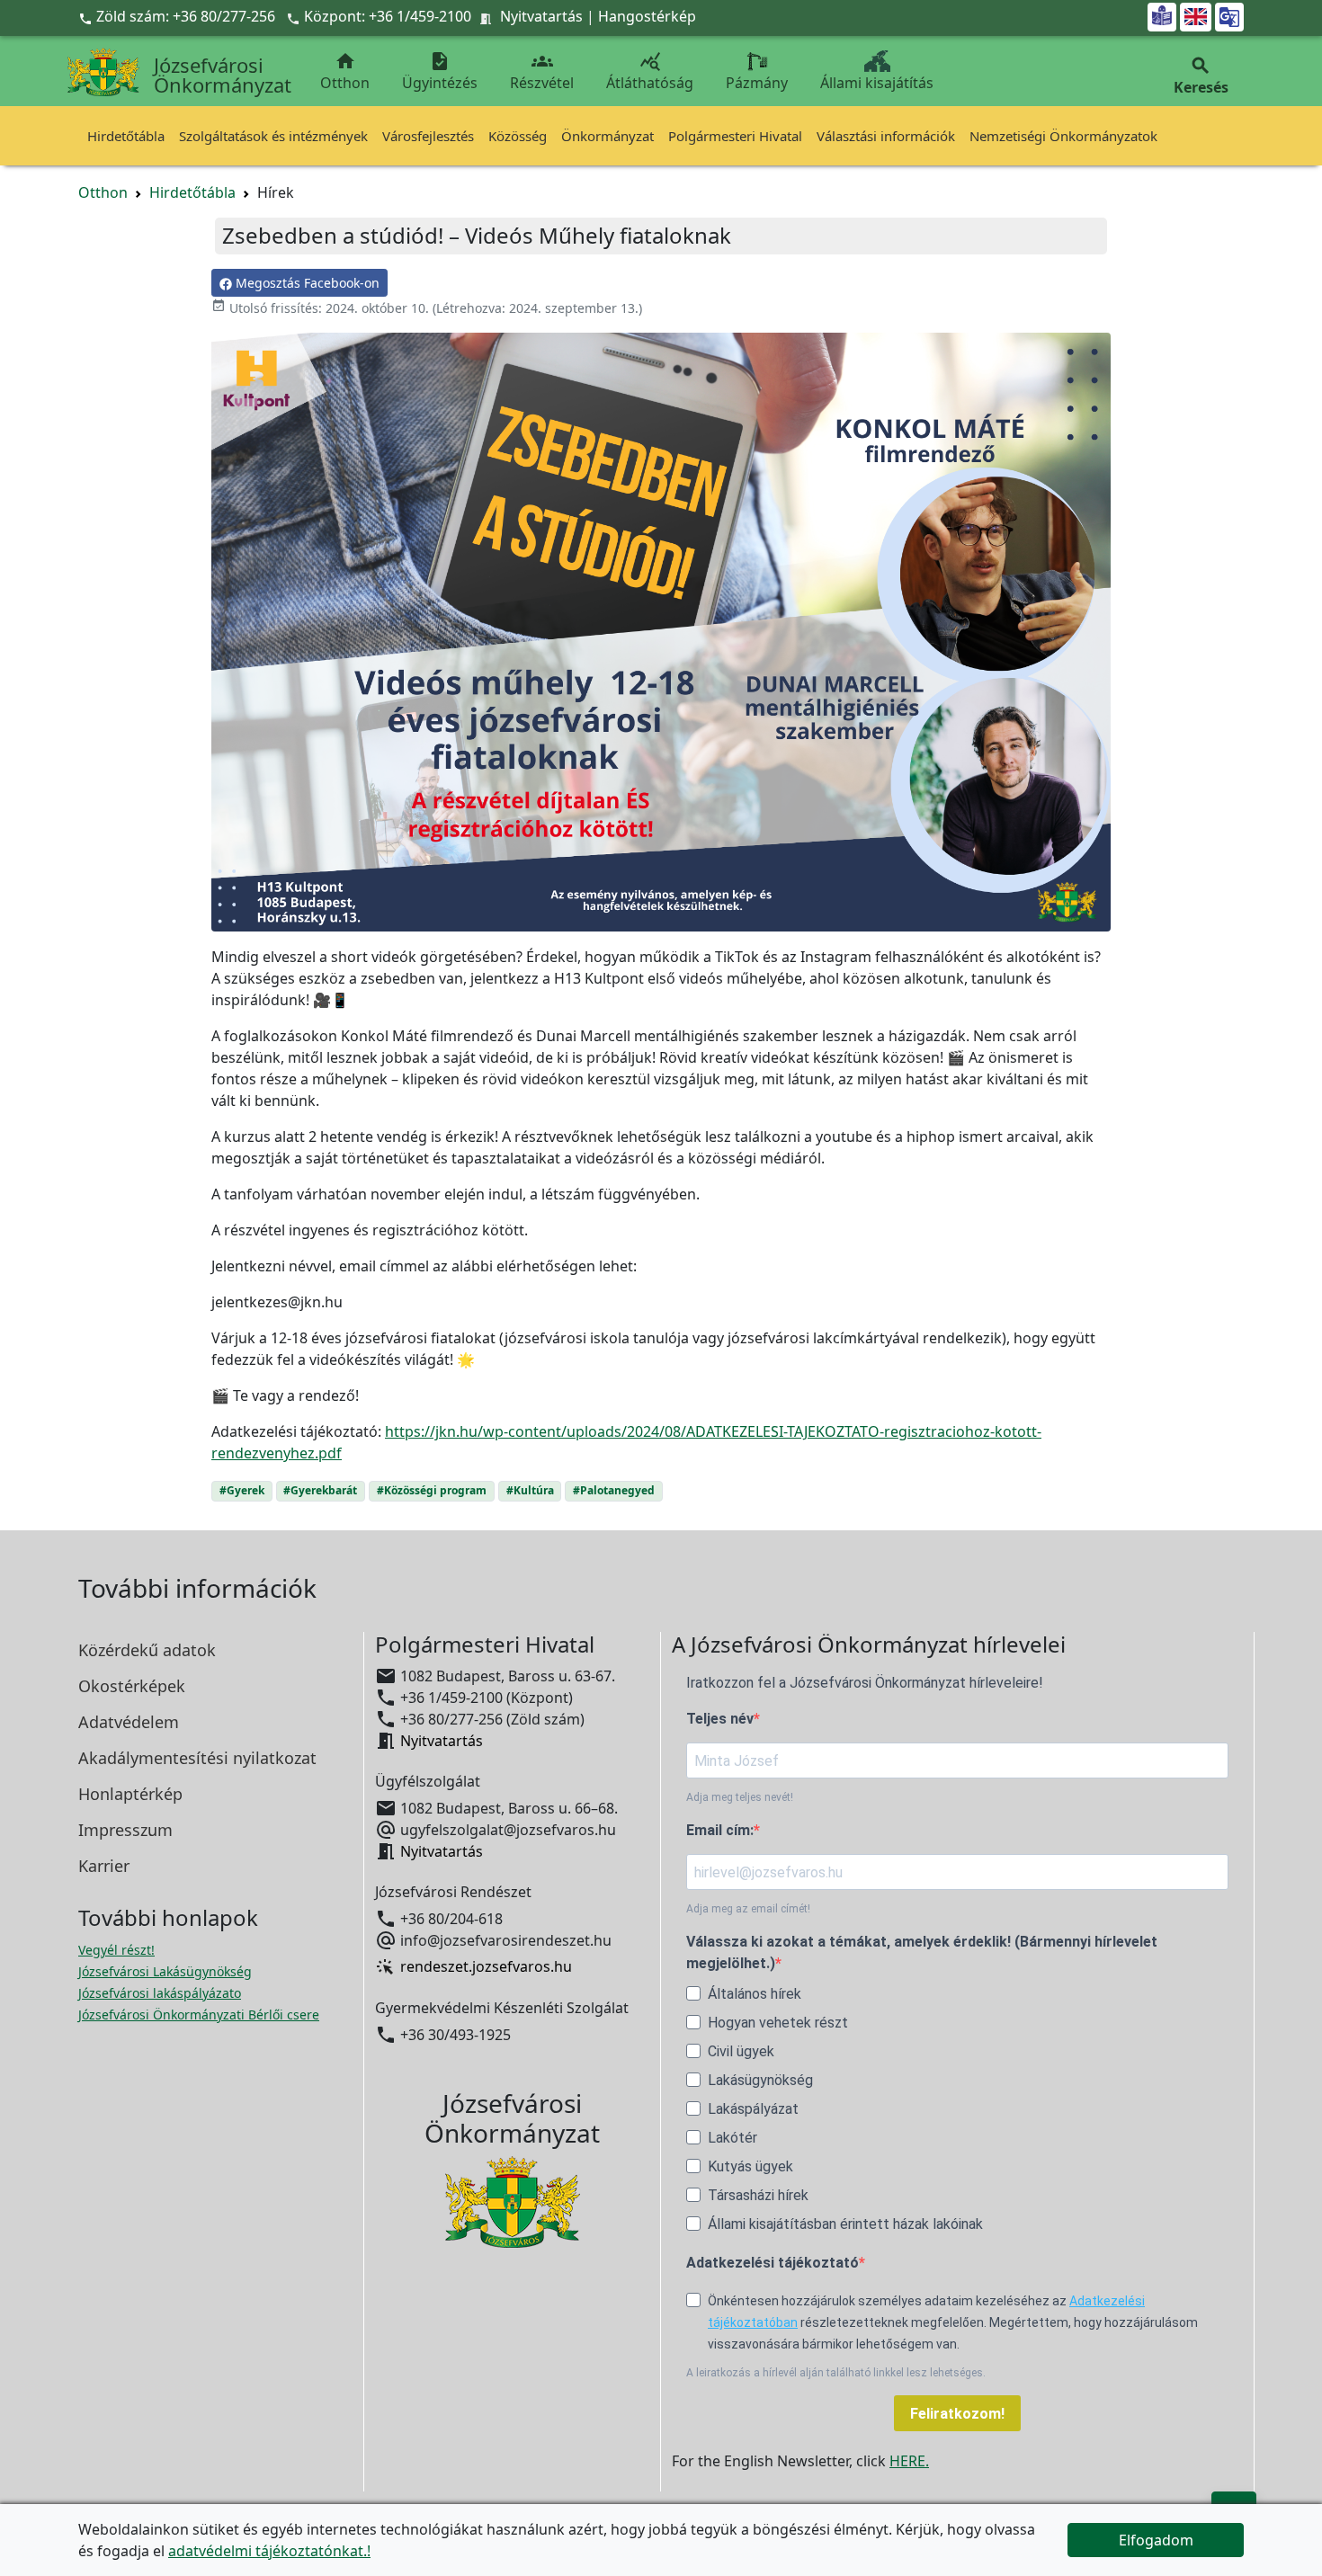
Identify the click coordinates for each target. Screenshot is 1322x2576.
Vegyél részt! (116, 1950)
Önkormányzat (607, 136)
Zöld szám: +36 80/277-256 (179, 16)
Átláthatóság (650, 71)
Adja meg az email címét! (748, 1909)
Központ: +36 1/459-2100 (388, 16)
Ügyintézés (440, 71)
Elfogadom (1156, 2540)
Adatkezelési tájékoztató (773, 2263)
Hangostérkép (647, 16)
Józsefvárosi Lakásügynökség (165, 1971)
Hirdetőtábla (126, 136)
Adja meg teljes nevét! (740, 1797)
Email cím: (720, 1830)
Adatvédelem (129, 1722)
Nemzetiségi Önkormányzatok (1063, 136)
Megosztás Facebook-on (306, 283)
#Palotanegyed (614, 1490)
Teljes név (720, 1719)
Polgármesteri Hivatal (735, 136)
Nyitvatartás (541, 16)
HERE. (909, 2461)
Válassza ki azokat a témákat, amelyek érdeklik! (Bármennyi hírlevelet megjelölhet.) (922, 1952)
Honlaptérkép (130, 1794)
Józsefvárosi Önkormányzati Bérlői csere (199, 2014)
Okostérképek (132, 1686)
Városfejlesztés (428, 136)
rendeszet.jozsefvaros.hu (486, 1967)
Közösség (518, 136)
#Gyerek (242, 1490)
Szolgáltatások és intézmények (273, 136)
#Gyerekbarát (320, 1490)
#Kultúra (530, 1490)
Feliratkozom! (957, 2414)
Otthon (345, 71)
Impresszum (125, 1830)
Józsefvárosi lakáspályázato (160, 1993)
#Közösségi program (432, 1490)
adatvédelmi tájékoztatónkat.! (269, 2551)
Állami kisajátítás (877, 83)
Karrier (104, 1866)
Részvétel (542, 71)
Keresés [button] (1201, 76)
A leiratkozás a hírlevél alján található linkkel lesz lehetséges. (836, 2373)
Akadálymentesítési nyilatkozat (197, 1758)
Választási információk (886, 136)
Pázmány (757, 83)
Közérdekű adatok (147, 1650)
